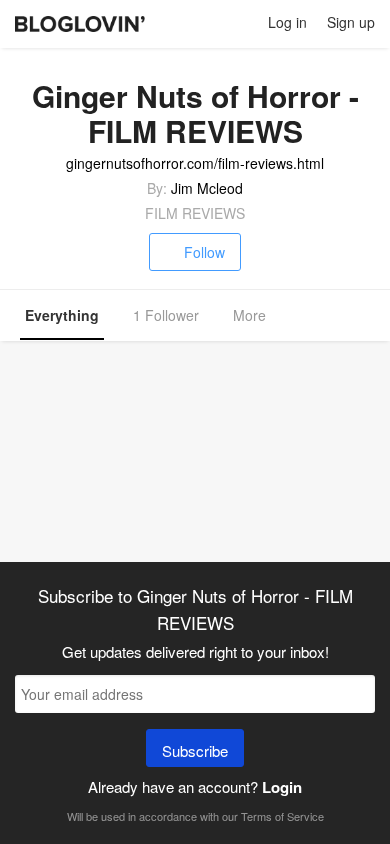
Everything (62, 315)
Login (282, 787)
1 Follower (166, 315)
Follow (204, 252)
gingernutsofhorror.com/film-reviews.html (195, 163)
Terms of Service (282, 816)
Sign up (351, 22)
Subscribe (195, 750)
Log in (287, 22)
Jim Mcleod (207, 188)
